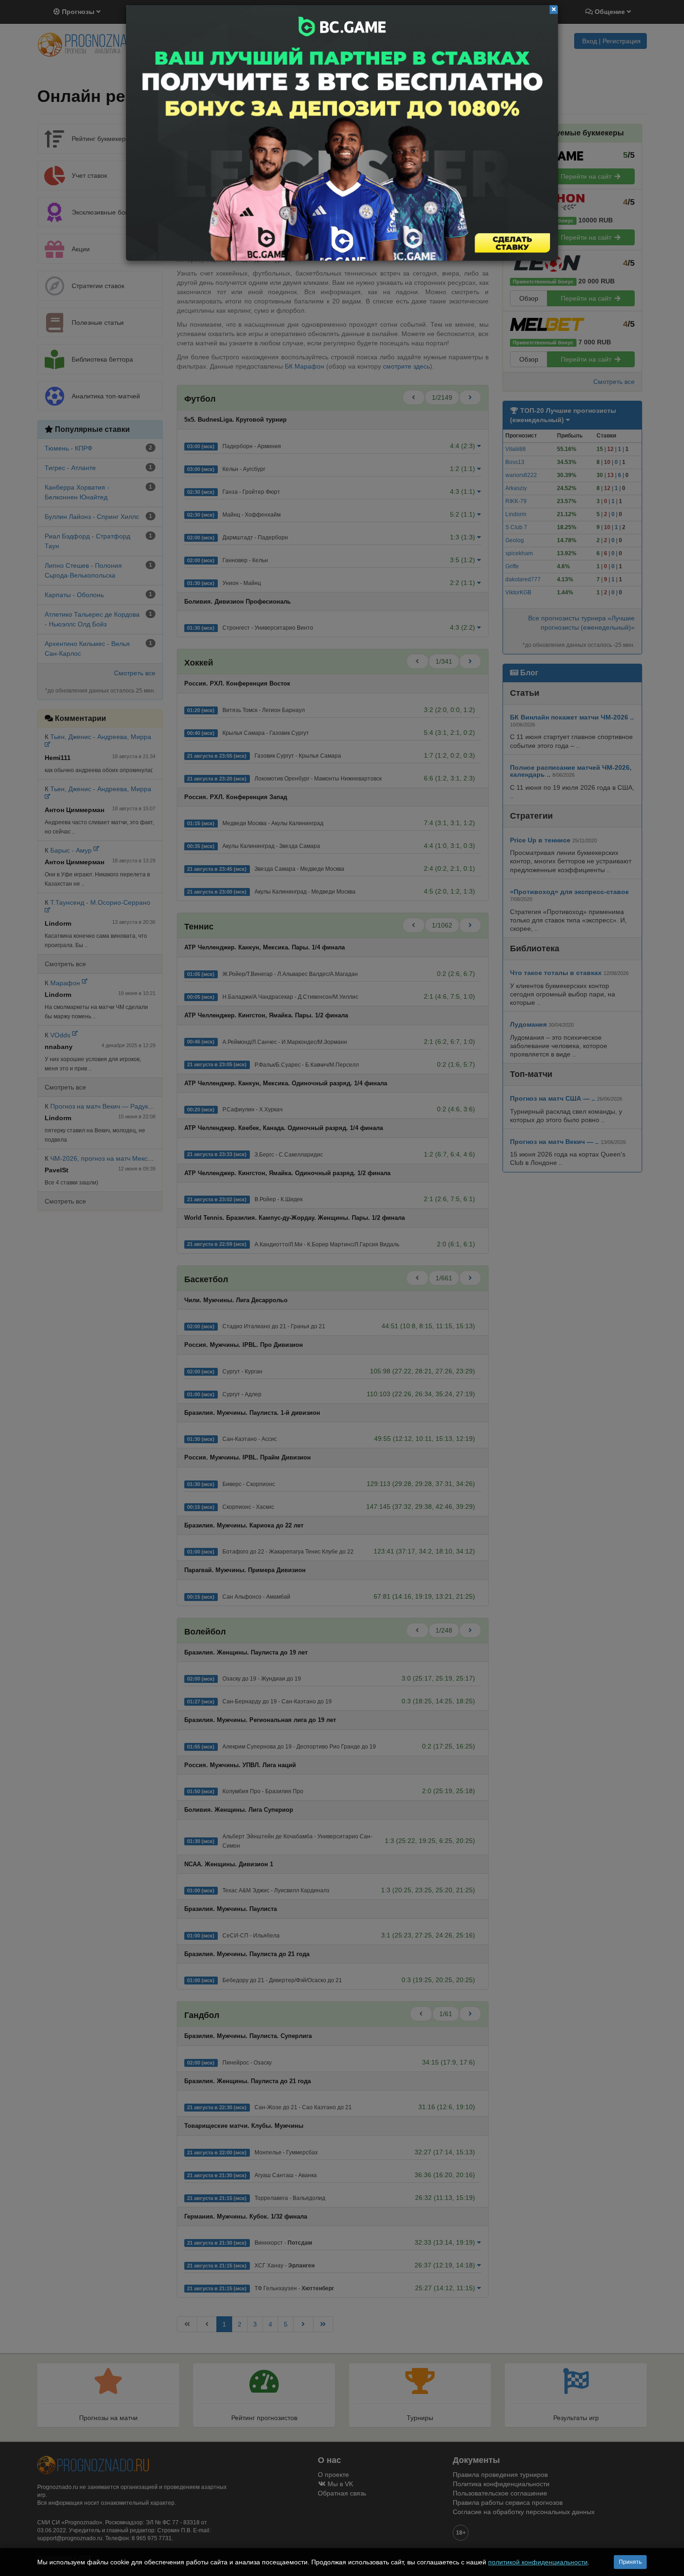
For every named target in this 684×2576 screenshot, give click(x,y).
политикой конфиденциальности (538, 2562)
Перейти (342, 133)
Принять (630, 2562)
